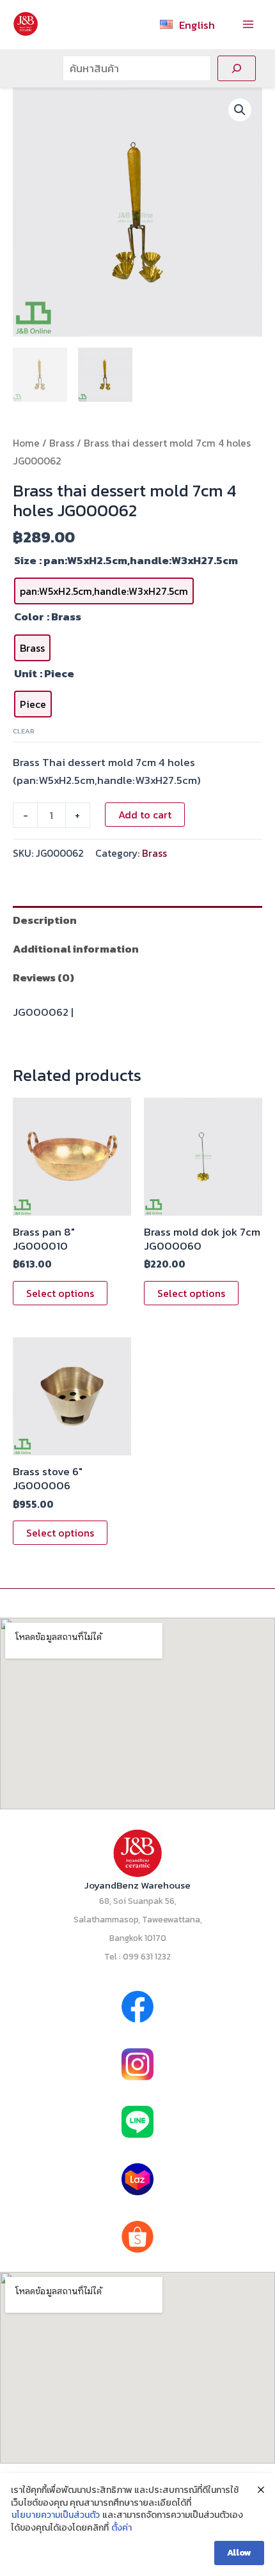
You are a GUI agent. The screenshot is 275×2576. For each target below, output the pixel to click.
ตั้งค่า (122, 2528)
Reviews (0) (43, 977)
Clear (24, 731)
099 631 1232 (147, 1956)
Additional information (76, 949)
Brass (62, 443)
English (197, 25)
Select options (60, 1293)
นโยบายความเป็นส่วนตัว (56, 2515)
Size (25, 560)
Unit (26, 673)
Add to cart (145, 815)
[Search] (237, 68)
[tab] (137, 920)
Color (29, 617)
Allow (239, 2553)
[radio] (104, 591)
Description (45, 920)
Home (26, 443)
